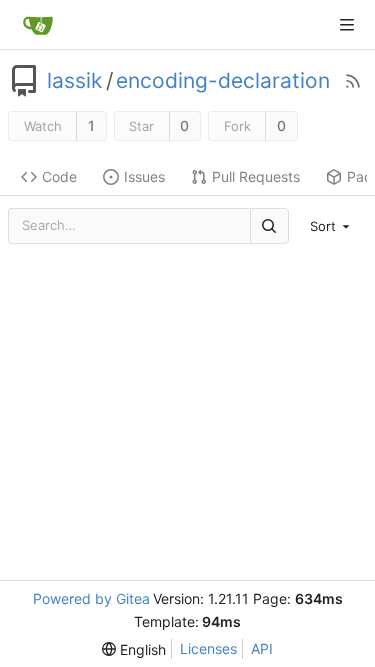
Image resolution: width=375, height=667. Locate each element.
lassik (74, 81)
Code (59, 176)
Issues (144, 176)
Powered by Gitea (91, 598)
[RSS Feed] (353, 81)
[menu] (332, 226)
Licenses (208, 648)
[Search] (269, 225)
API (262, 648)
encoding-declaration (223, 81)
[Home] (38, 25)
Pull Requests (256, 176)
